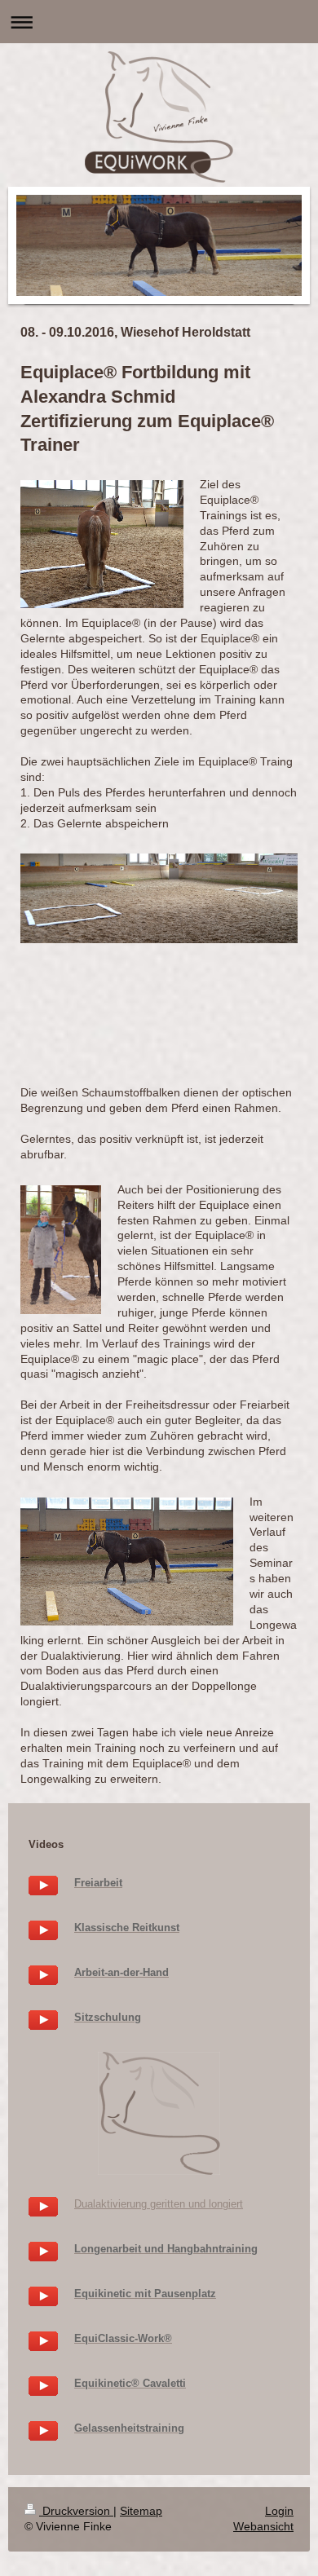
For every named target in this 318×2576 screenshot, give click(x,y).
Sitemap (141, 2511)
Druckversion (76, 2511)
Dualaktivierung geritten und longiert (159, 2204)
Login (279, 2511)
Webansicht (263, 2526)
